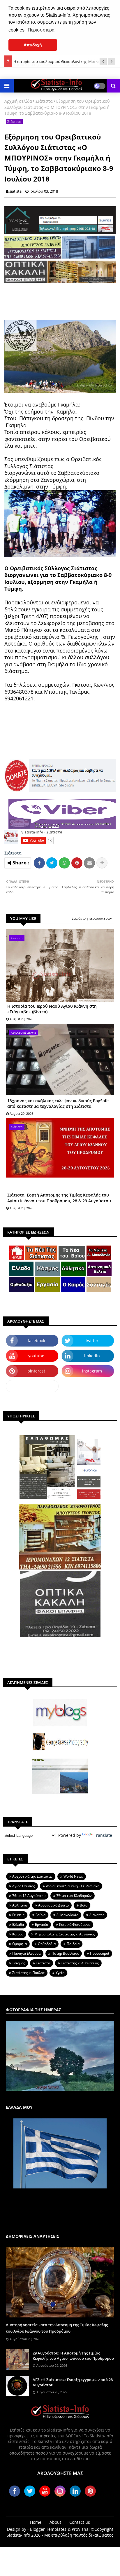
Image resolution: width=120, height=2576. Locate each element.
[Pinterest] (77, 863)
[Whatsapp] (64, 863)
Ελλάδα (18, 1924)
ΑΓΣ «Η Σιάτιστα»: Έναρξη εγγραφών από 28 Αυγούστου (73, 2382)
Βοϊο (84, 1905)
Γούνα (40, 1915)
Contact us (80, 2522)
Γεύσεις (18, 1915)
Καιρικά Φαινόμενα (75, 1924)
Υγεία (60, 1973)
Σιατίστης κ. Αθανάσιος (80, 1963)
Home (36, 2522)
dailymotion (32, 1386)
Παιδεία (73, 1944)
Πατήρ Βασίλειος (65, 1953)
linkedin (92, 1356)
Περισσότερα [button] (41, 30)
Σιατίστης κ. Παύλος (28, 1973)
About (55, 2522)
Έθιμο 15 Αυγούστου (29, 1896)
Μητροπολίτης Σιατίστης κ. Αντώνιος (65, 1934)
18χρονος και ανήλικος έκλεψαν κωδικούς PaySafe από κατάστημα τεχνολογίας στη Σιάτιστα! (58, 1104)
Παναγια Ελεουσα (26, 1953)
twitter (92, 1341)
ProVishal (81, 2529)
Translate (103, 1835)
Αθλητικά (20, 1905)
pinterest (36, 1371)
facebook (36, 1341)
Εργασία (42, 1924)
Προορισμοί (100, 1953)
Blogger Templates (48, 2529)
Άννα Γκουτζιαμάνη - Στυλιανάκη (73, 1886)
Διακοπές (97, 1915)
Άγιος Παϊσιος (24, 1886)
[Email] (89, 863)
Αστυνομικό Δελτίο (53, 1905)
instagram (92, 1371)
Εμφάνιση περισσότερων (92, 918)
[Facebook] (39, 863)
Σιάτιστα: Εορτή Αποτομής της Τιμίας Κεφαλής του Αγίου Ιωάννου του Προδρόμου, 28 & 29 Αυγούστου (59, 1198)
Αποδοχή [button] (33, 45)
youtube (36, 1356)
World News (73, 1876)
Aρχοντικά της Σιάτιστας (32, 1876)
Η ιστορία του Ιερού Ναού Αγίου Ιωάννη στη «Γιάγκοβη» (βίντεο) (52, 1009)
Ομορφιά (20, 1944)
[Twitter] (52, 863)
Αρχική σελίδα (18, 101)
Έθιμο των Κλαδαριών (74, 1896)
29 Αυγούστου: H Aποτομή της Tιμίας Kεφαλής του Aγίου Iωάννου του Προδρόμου (73, 2356)
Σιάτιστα (44, 101)
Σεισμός (19, 1963)
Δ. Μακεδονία (67, 1915)
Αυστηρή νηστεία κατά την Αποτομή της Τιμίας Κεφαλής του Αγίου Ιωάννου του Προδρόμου (57, 2328)
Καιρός (18, 1934)
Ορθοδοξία (47, 1944)
